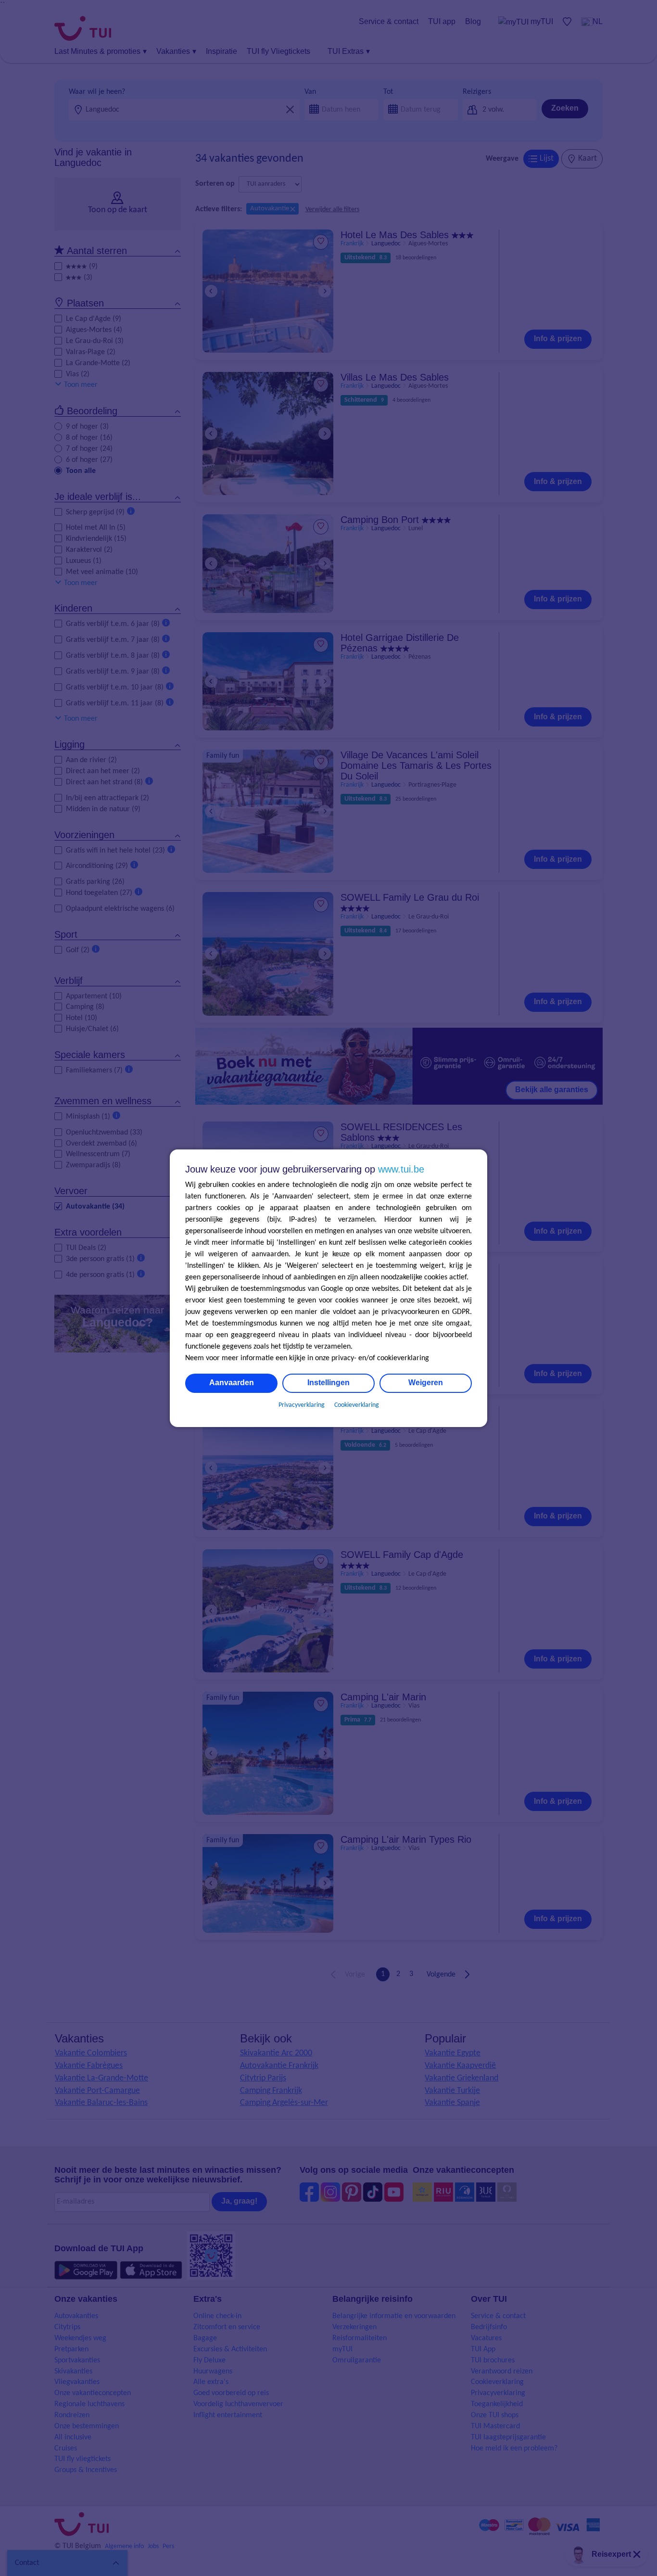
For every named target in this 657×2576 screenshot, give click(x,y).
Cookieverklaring (357, 1405)
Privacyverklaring (302, 1405)
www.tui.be (401, 1169)
